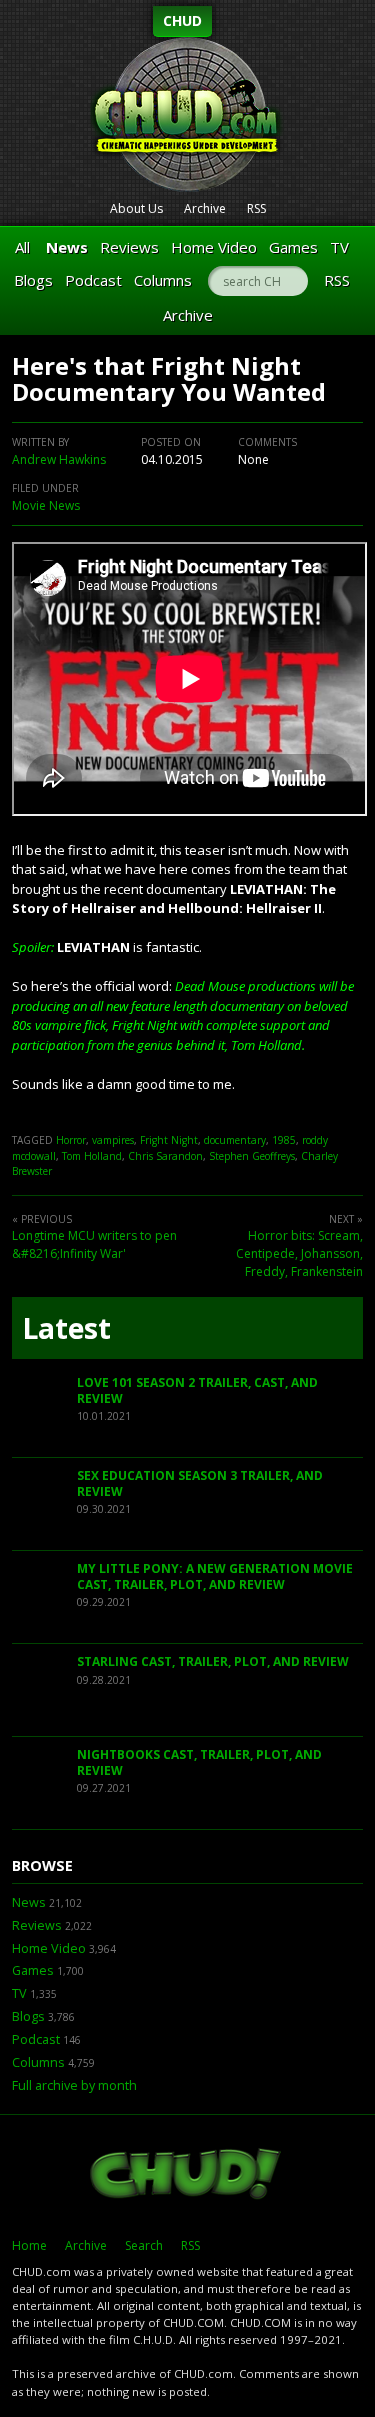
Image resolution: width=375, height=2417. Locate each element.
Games (293, 247)
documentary (235, 1140)
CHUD (182, 20)
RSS (256, 208)
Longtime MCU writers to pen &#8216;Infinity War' (94, 1244)
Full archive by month (74, 2085)
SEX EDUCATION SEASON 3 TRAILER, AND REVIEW (200, 1483)
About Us (136, 208)
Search (144, 2245)
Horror (71, 1140)
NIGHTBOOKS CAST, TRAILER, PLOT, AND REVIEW (199, 1762)
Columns (163, 280)
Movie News (46, 505)
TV (339, 247)
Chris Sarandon (165, 1156)
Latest (66, 1328)
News (67, 247)
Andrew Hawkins (59, 459)
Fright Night (169, 1140)
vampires (113, 1140)
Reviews (129, 247)
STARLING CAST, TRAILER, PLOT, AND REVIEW (213, 1661)
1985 (284, 1140)
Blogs (33, 280)
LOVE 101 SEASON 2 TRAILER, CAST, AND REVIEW (197, 1390)
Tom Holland (92, 1156)
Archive (205, 208)
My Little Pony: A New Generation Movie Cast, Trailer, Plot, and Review (215, 1576)
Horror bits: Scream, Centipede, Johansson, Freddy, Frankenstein (299, 1253)
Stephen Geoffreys (252, 1156)
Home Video (214, 247)
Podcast (93, 280)
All (22, 247)
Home (29, 2245)
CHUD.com (187, 2176)
